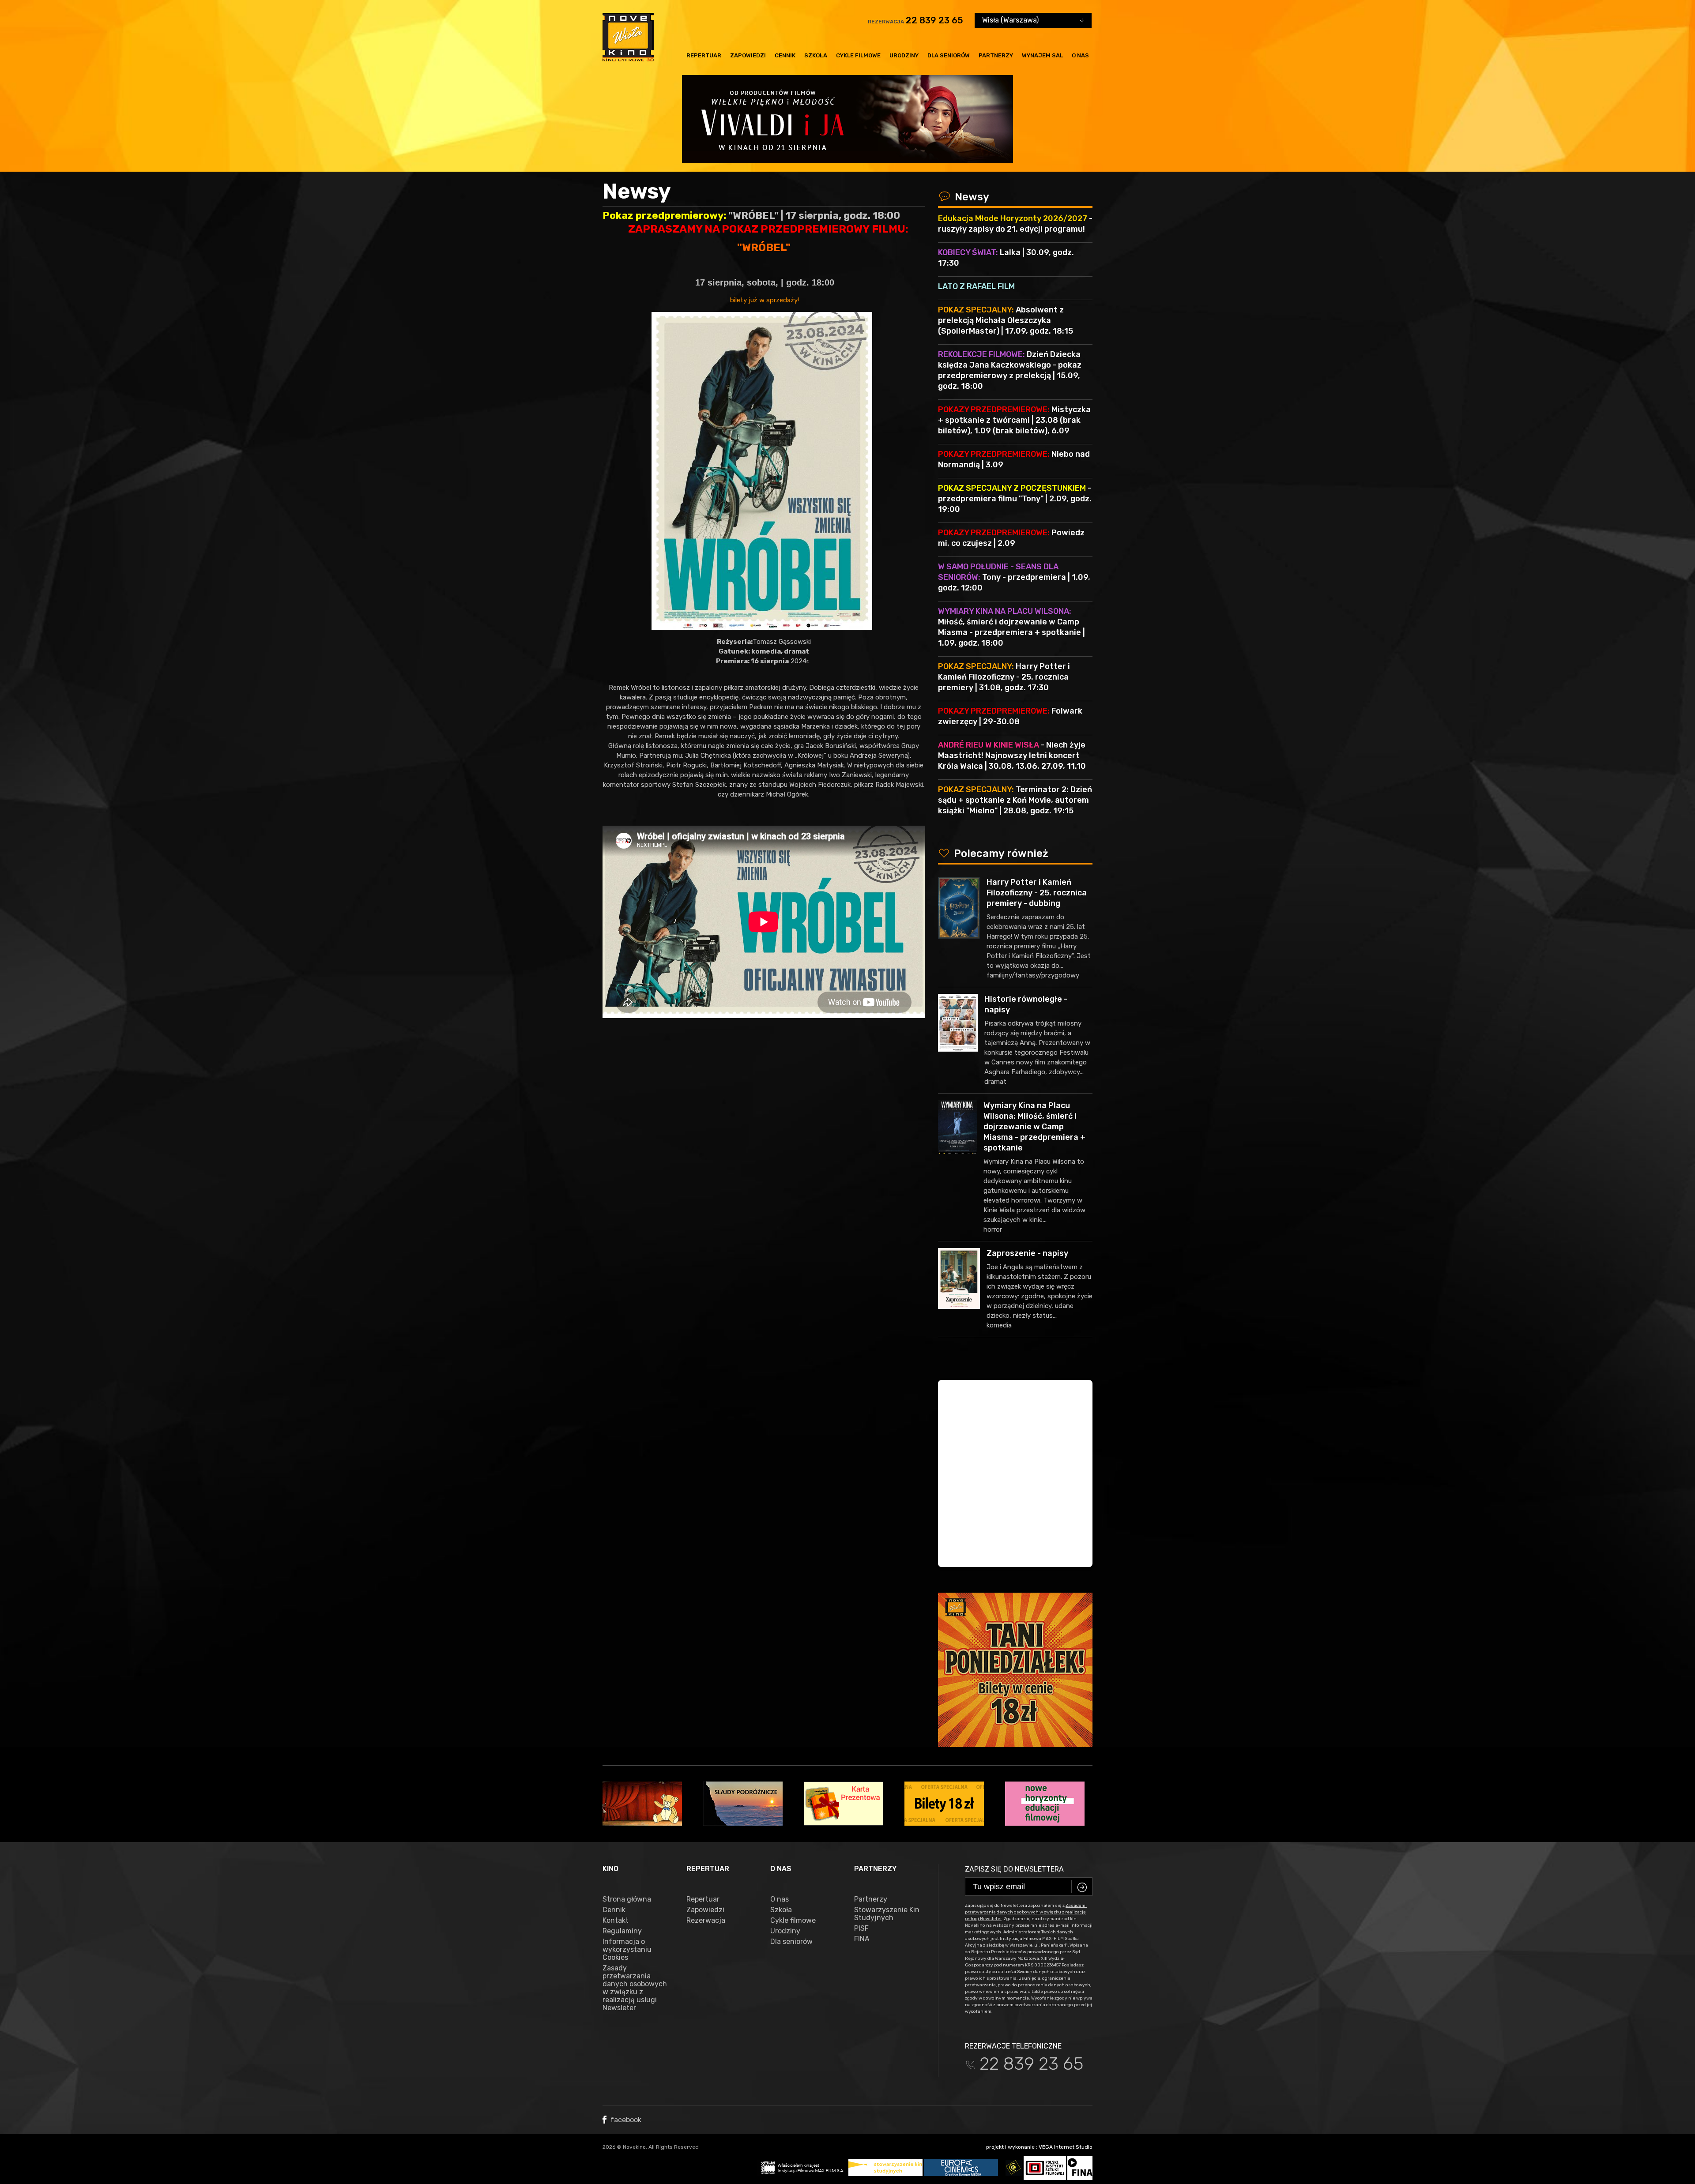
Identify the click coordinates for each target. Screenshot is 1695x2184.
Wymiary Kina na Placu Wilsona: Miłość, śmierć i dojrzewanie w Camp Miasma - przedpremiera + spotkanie (1034, 1127)
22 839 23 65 (934, 20)
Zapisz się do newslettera (1014, 1869)
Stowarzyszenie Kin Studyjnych (887, 1914)
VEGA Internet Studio (1066, 2147)
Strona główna (627, 1899)
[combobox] (1033, 20)
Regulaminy (622, 1931)
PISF (861, 1928)
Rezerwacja (706, 1921)
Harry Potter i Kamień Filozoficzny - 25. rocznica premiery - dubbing (1037, 893)
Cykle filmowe (858, 55)
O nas (1080, 55)
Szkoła (816, 55)
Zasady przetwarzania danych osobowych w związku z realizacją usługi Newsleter (635, 1988)
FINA (862, 1939)
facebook (625, 2120)
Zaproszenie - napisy (1027, 1253)
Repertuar (704, 55)
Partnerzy (996, 55)
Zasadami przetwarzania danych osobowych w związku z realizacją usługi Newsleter (1026, 1912)
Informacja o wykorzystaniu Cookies (627, 1950)
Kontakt (616, 1921)
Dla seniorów (949, 55)
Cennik (785, 55)
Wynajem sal (1042, 55)
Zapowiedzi (748, 55)
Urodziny (904, 55)
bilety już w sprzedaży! (764, 300)
